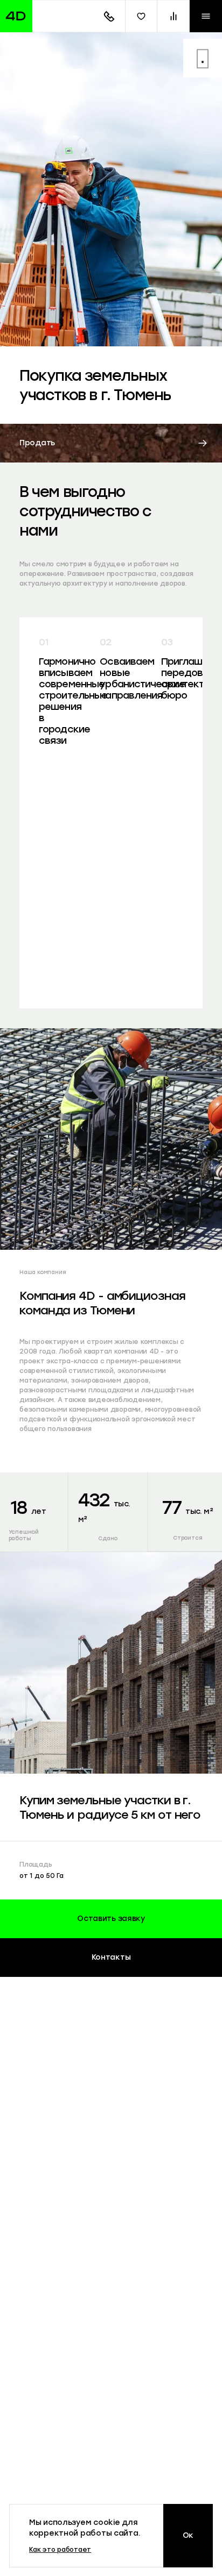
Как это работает (60, 2550)
